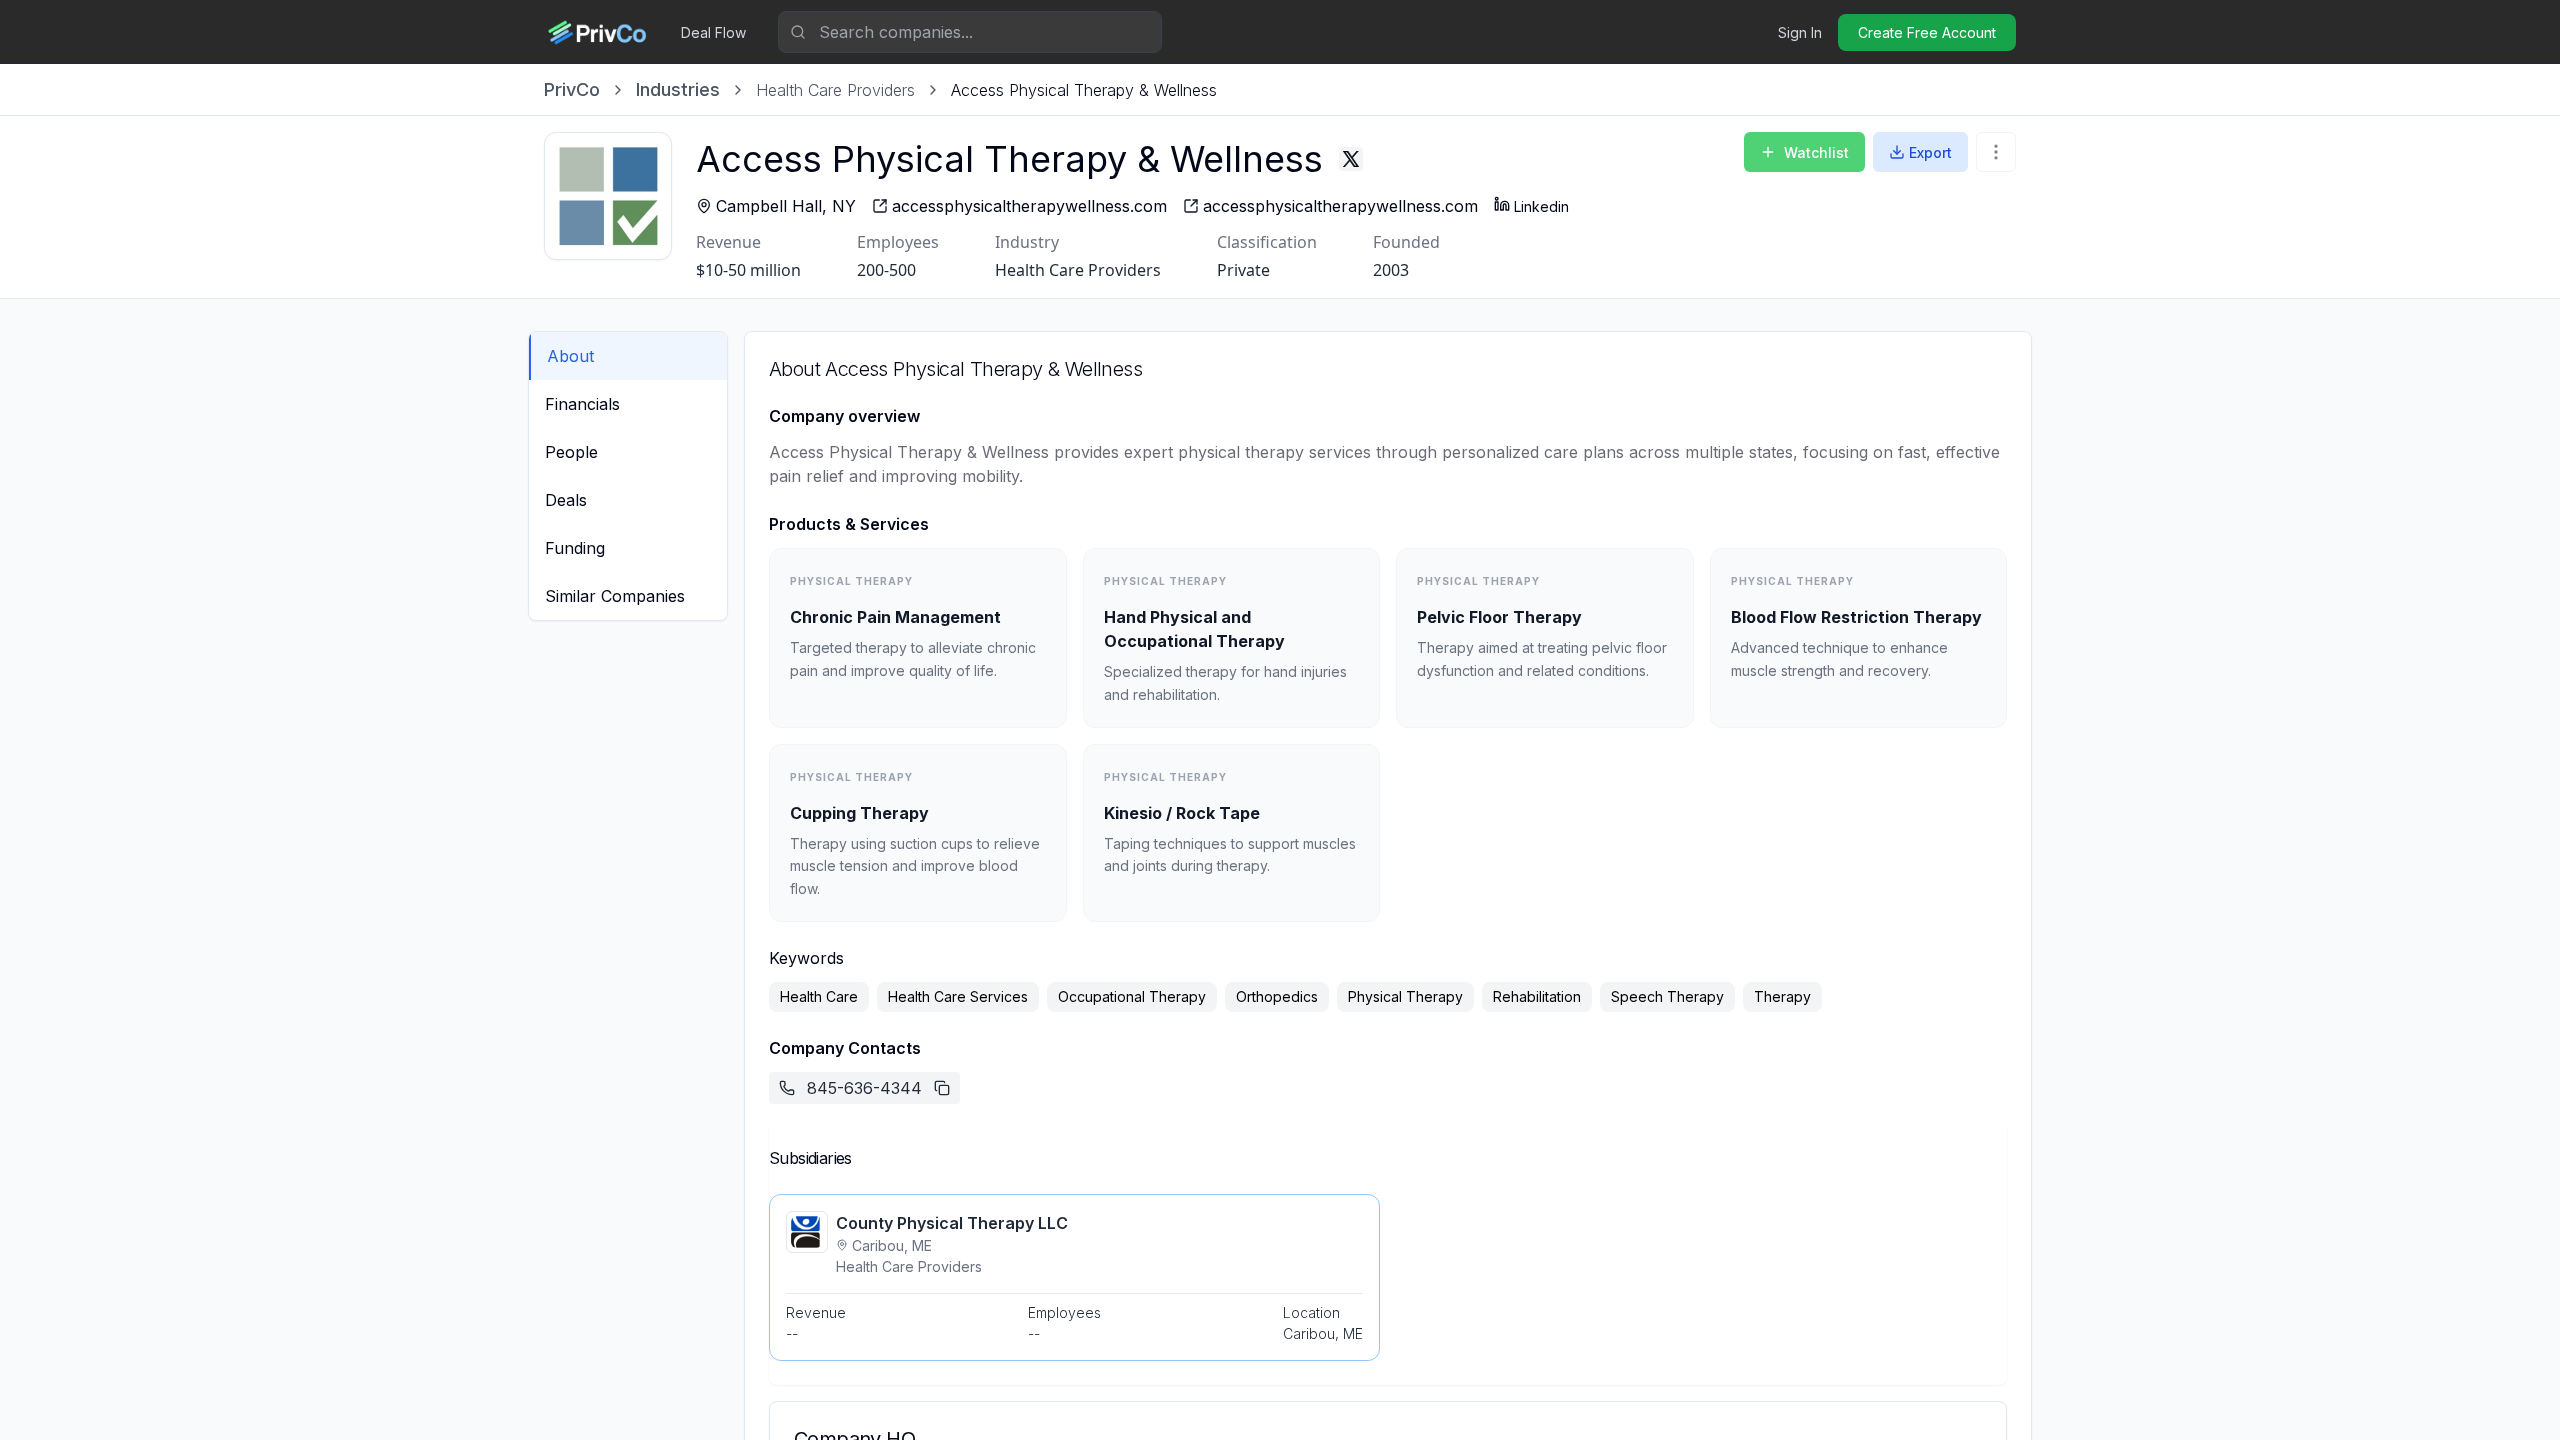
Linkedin (1541, 206)
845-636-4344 (864, 1088)
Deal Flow (713, 32)
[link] (1084, 90)
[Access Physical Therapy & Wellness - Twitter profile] (1351, 159)
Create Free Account (1927, 32)
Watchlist (1816, 152)
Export (1930, 152)
